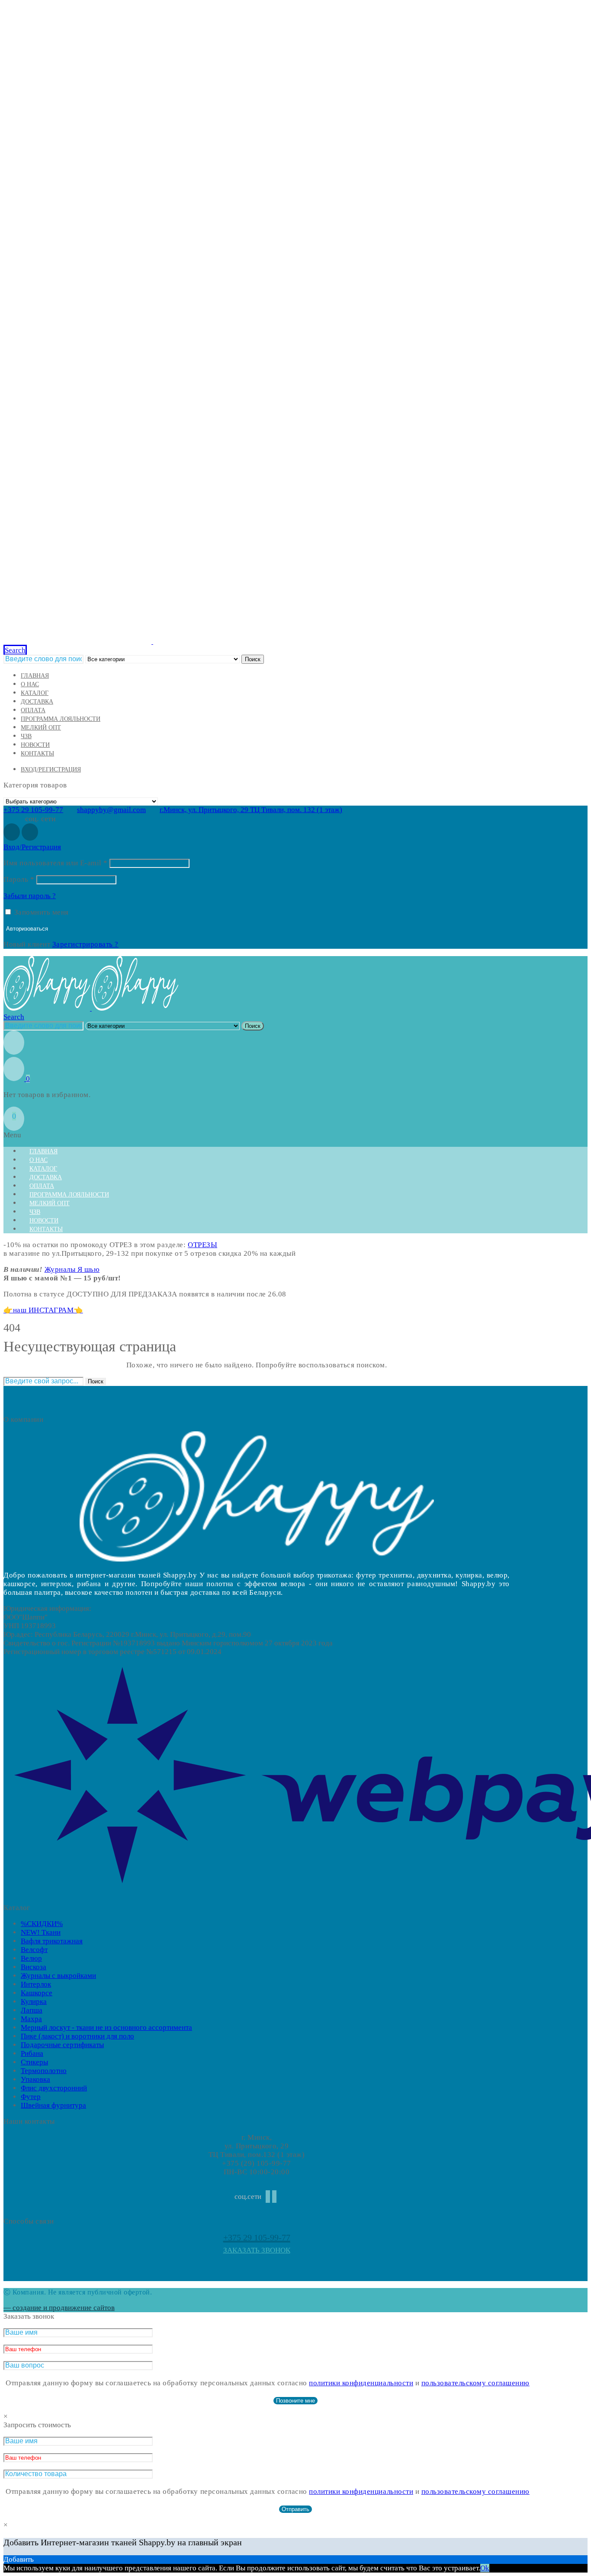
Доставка (37, 702)
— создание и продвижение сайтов (59, 2308)
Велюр (31, 1958)
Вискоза (34, 1967)
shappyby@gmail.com (111, 810)
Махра (31, 2019)
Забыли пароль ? (30, 896)
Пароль (19, 879)
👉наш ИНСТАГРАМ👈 (43, 1310)
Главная (35, 676)
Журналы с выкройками (58, 1976)
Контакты (37, 754)
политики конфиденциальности (361, 2383)
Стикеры (34, 2062)
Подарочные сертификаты (62, 2045)
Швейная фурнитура (53, 2105)
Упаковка (35, 2079)
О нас (30, 684)
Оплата (33, 710)
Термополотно (44, 2071)
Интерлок (36, 1984)
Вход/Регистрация (51, 770)
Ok (485, 2568)
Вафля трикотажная (52, 1941)
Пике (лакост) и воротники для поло (77, 2036)
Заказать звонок (257, 2250)
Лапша (32, 2010)
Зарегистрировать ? (85, 944)
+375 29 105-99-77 (33, 810)
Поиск (253, 659)
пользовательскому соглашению (475, 2383)
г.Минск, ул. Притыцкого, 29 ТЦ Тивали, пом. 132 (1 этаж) (251, 810)
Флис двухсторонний (54, 2088)
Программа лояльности (61, 719)
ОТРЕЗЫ (202, 1245)
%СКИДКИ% (42, 1924)
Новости (35, 745)
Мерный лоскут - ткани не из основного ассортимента (106, 2027)
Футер (31, 2097)
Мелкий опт (41, 728)
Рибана (32, 2053)
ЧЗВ (26, 736)
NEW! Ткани (41, 1932)
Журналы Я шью (72, 1269)
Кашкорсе (37, 1993)
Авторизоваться (27, 929)
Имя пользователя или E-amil (56, 863)
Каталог (35, 693)
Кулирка (34, 2002)
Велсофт (34, 1950)
